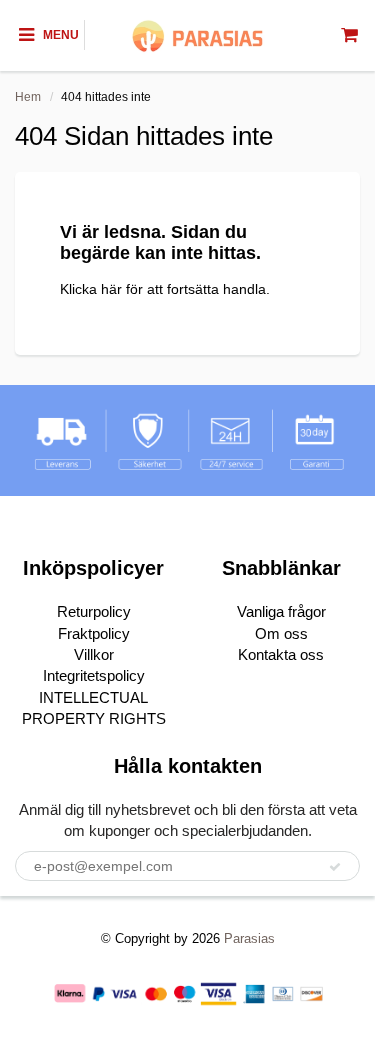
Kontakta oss (281, 654)
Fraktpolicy (94, 633)
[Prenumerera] (335, 867)
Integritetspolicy (94, 675)
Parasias (249, 938)
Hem (28, 97)
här (111, 289)
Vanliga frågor (281, 611)
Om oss (281, 633)
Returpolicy (94, 611)
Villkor (94, 654)
